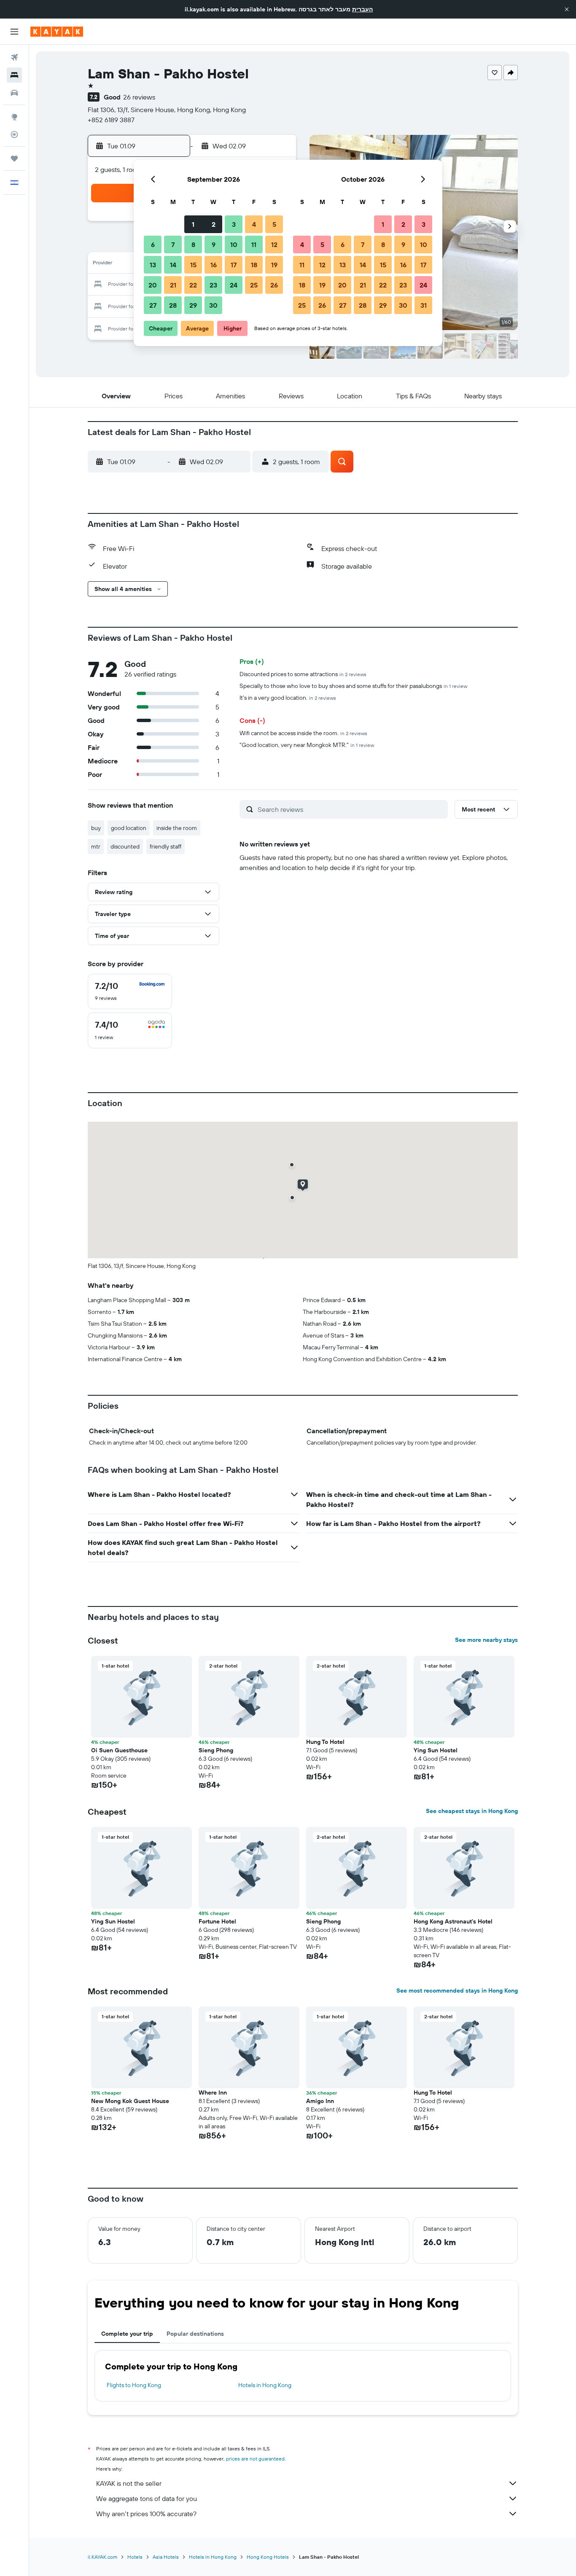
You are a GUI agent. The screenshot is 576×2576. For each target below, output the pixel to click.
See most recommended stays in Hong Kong (457, 1990)
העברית (362, 9)
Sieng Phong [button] (216, 1750)
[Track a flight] (14, 134)
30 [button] (213, 305)
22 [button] (193, 285)
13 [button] (153, 265)
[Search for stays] (14, 75)
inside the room (177, 828)
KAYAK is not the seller (129, 2483)
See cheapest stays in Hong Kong (472, 1811)
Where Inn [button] (213, 2092)
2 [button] (214, 224)
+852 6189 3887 (111, 120)
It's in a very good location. (288, 698)
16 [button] (214, 265)
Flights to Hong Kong (134, 2385)
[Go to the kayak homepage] (57, 32)
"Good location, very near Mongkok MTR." (307, 745)
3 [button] (234, 224)
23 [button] (213, 285)
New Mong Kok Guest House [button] (130, 2101)
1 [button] (193, 224)
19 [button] (274, 265)
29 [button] (193, 305)
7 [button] (173, 244)
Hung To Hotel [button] (325, 1742)
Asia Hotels (166, 2557)
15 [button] (193, 265)
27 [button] (153, 305)
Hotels (135, 2557)
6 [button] (153, 244)
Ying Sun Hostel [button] (436, 1750)
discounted (125, 846)
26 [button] (274, 285)
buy (96, 828)
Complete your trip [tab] (127, 2334)
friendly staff (166, 846)
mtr (96, 846)
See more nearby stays (486, 1640)
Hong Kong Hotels (268, 2557)
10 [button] (234, 244)
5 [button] (274, 224)
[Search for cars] (14, 93)
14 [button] (173, 265)
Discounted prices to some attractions (303, 674)
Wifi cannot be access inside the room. (303, 733)
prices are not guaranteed (255, 2459)
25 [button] (254, 285)
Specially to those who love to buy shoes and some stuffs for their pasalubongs (353, 686)
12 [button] (274, 244)
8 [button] (193, 244)
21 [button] (173, 285)
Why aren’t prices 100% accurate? (146, 2514)
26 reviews (139, 97)
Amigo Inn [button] (320, 2101)
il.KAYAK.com (102, 2557)
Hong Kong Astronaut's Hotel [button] (453, 1921)
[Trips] (14, 158)
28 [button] (173, 305)
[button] (567, 9)
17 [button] (234, 265)
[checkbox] (130, 991)
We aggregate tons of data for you (147, 2498)
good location (129, 828)
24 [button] (234, 285)
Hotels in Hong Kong (265, 2385)
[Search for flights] (14, 57)
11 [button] (254, 244)
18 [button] (254, 265)
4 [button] (254, 224)
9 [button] (214, 244)
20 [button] (153, 285)
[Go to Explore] (14, 117)
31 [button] (424, 305)
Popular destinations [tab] (195, 2334)
